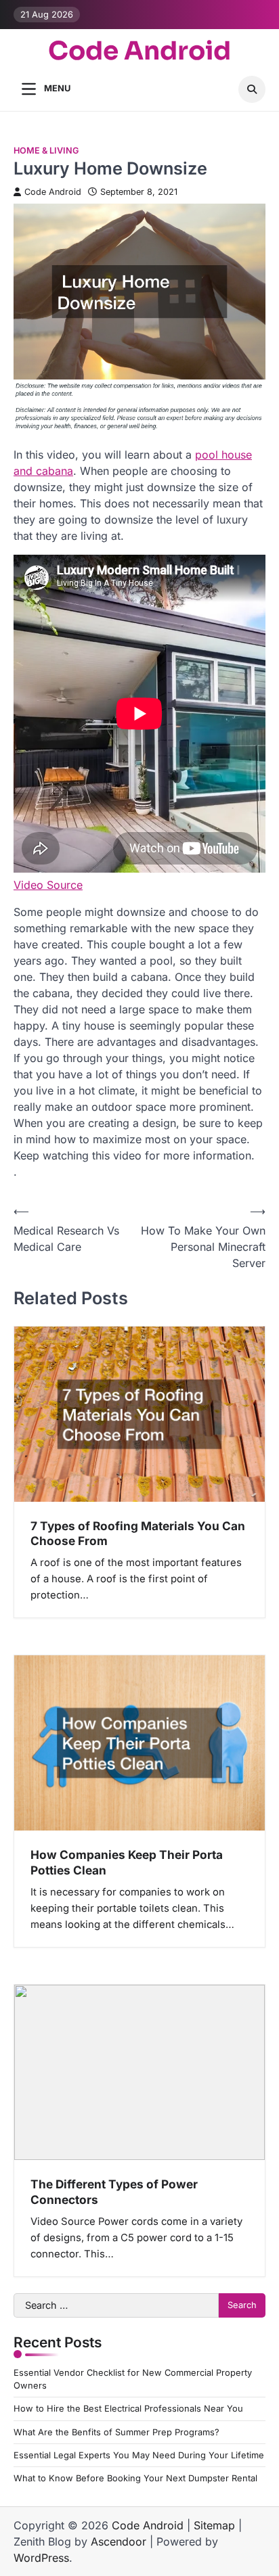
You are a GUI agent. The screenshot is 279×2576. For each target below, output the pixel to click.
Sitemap (214, 2525)
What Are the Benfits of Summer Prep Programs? (116, 2432)
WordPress (41, 2558)
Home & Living (46, 151)
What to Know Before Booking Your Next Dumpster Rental (135, 2478)
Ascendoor (119, 2541)
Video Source (48, 885)
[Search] (252, 89)
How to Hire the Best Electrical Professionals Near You (128, 2409)
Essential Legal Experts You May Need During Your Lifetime (139, 2455)
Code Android (139, 52)
